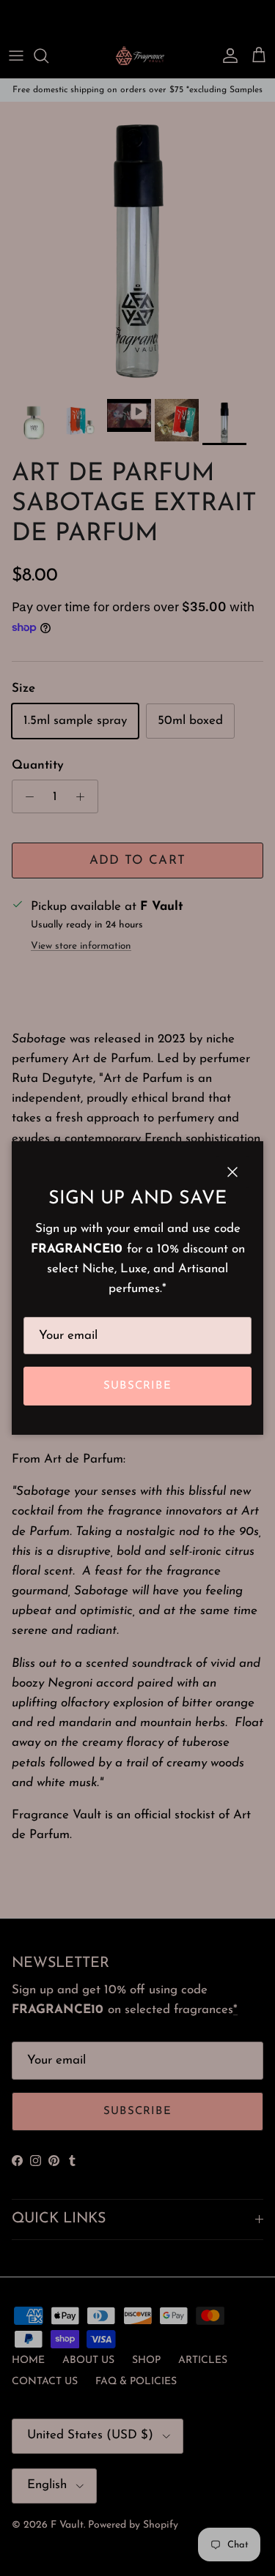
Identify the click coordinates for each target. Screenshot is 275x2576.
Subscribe (137, 1386)
